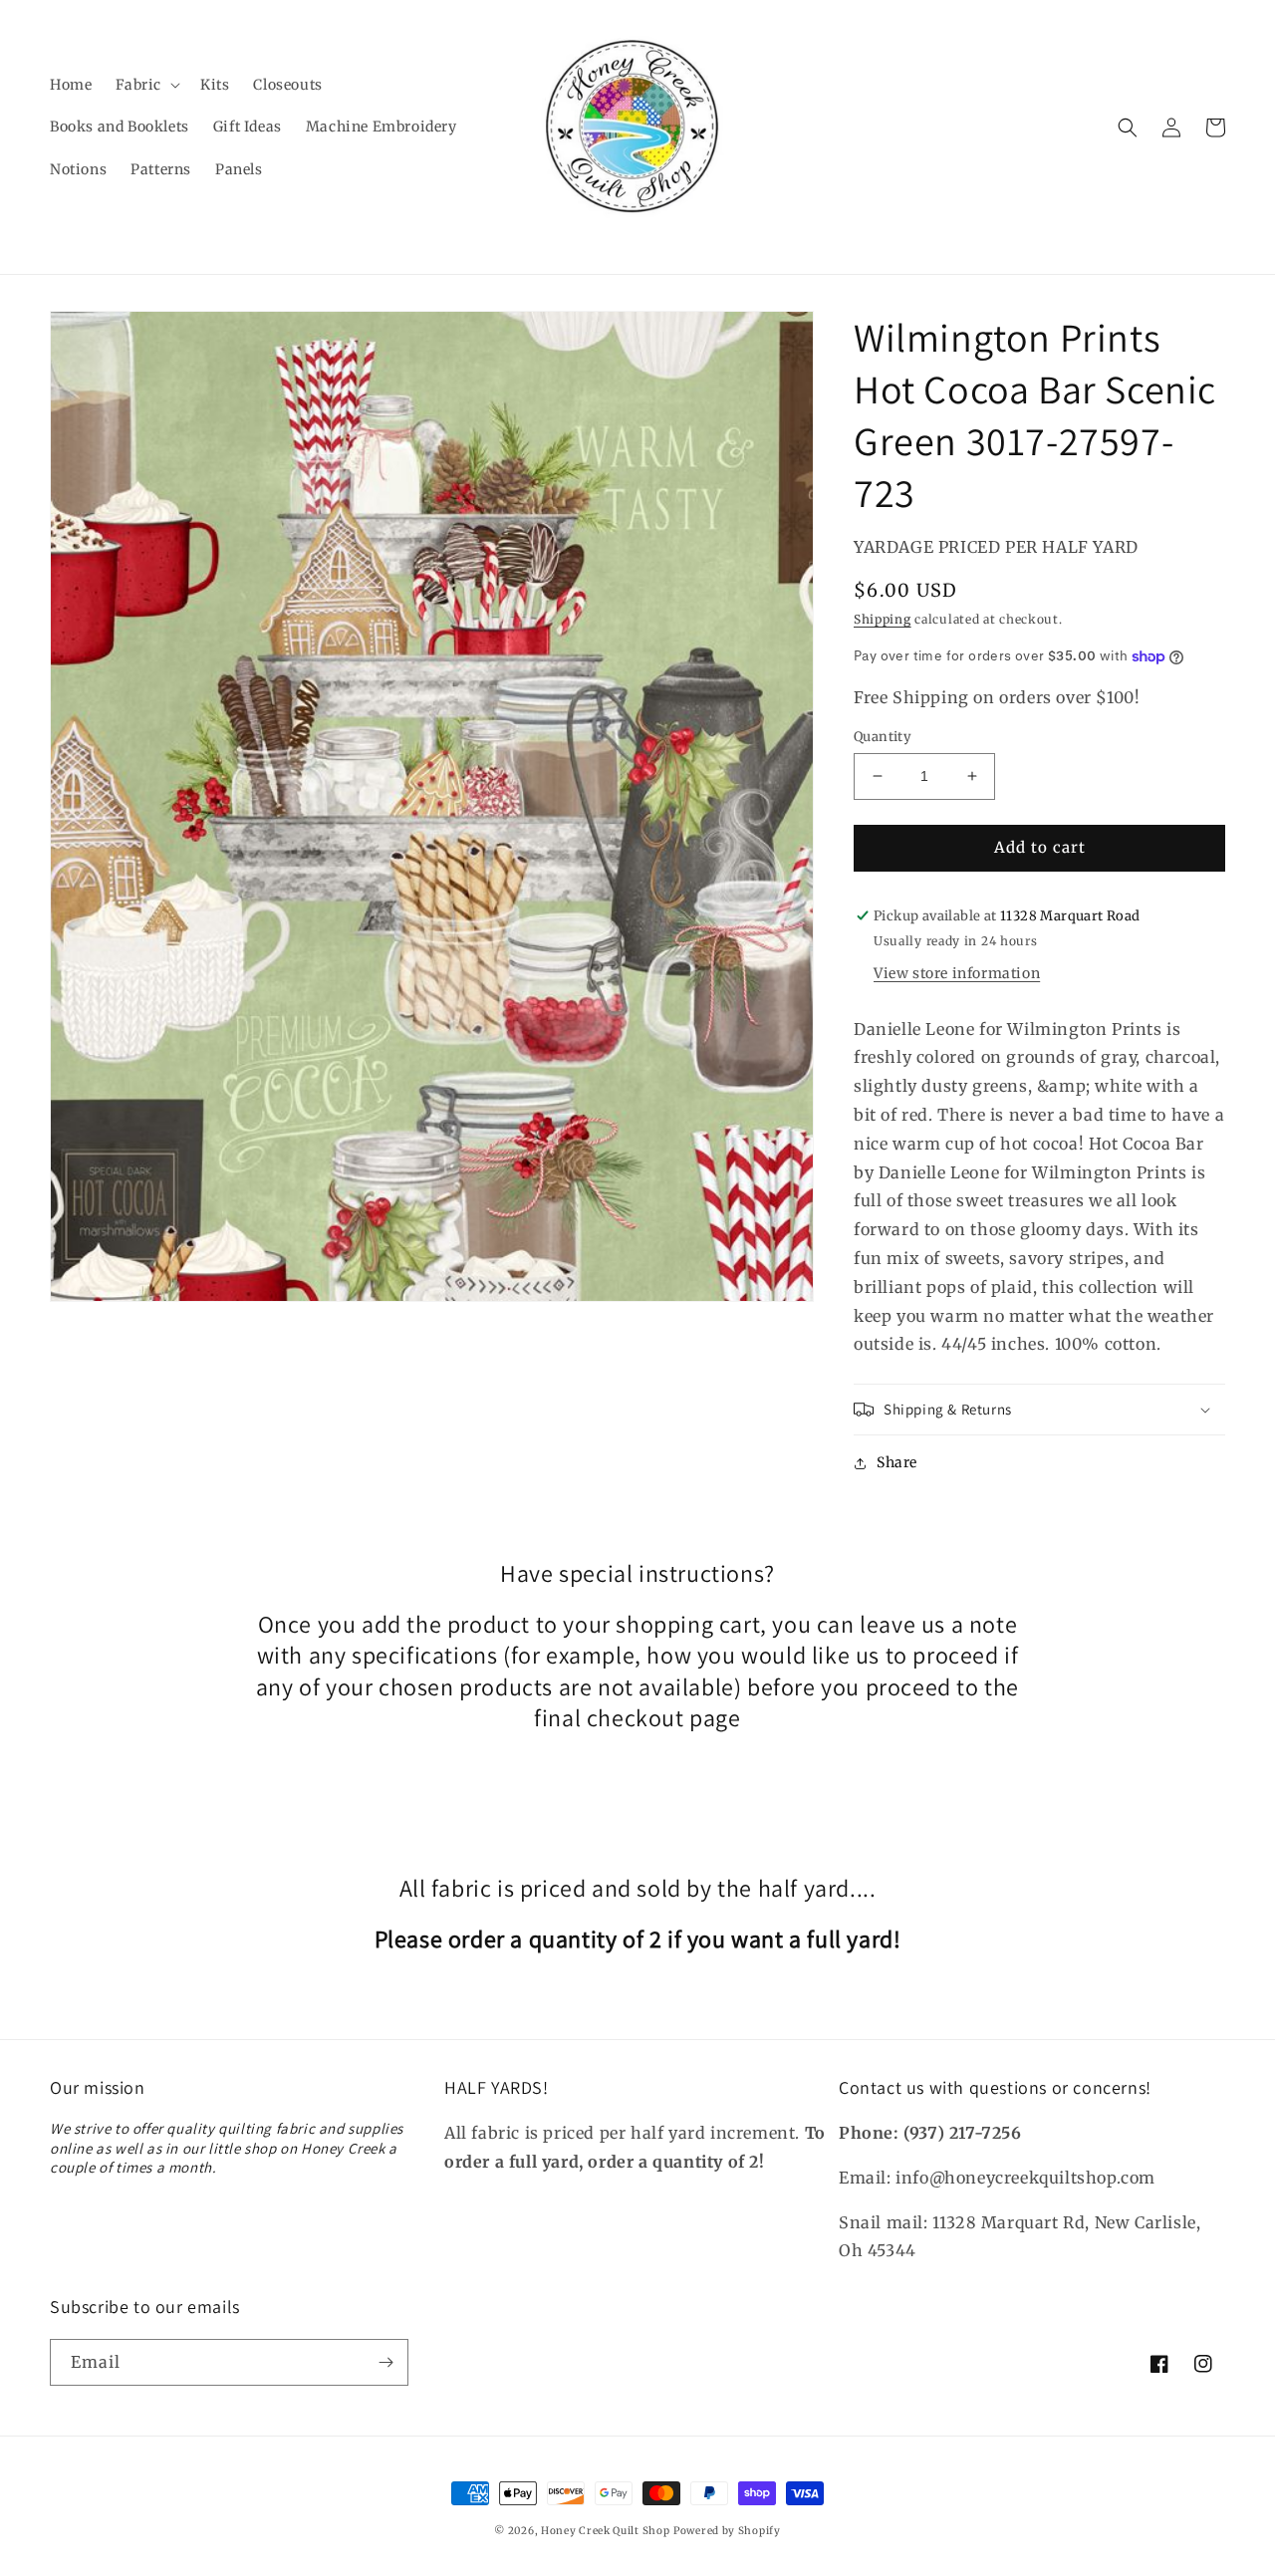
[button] (146, 85)
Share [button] (897, 1462)
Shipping (883, 619)
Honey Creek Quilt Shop (605, 2531)
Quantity (883, 737)
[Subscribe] (385, 2362)
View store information (957, 973)
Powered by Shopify (727, 2531)
